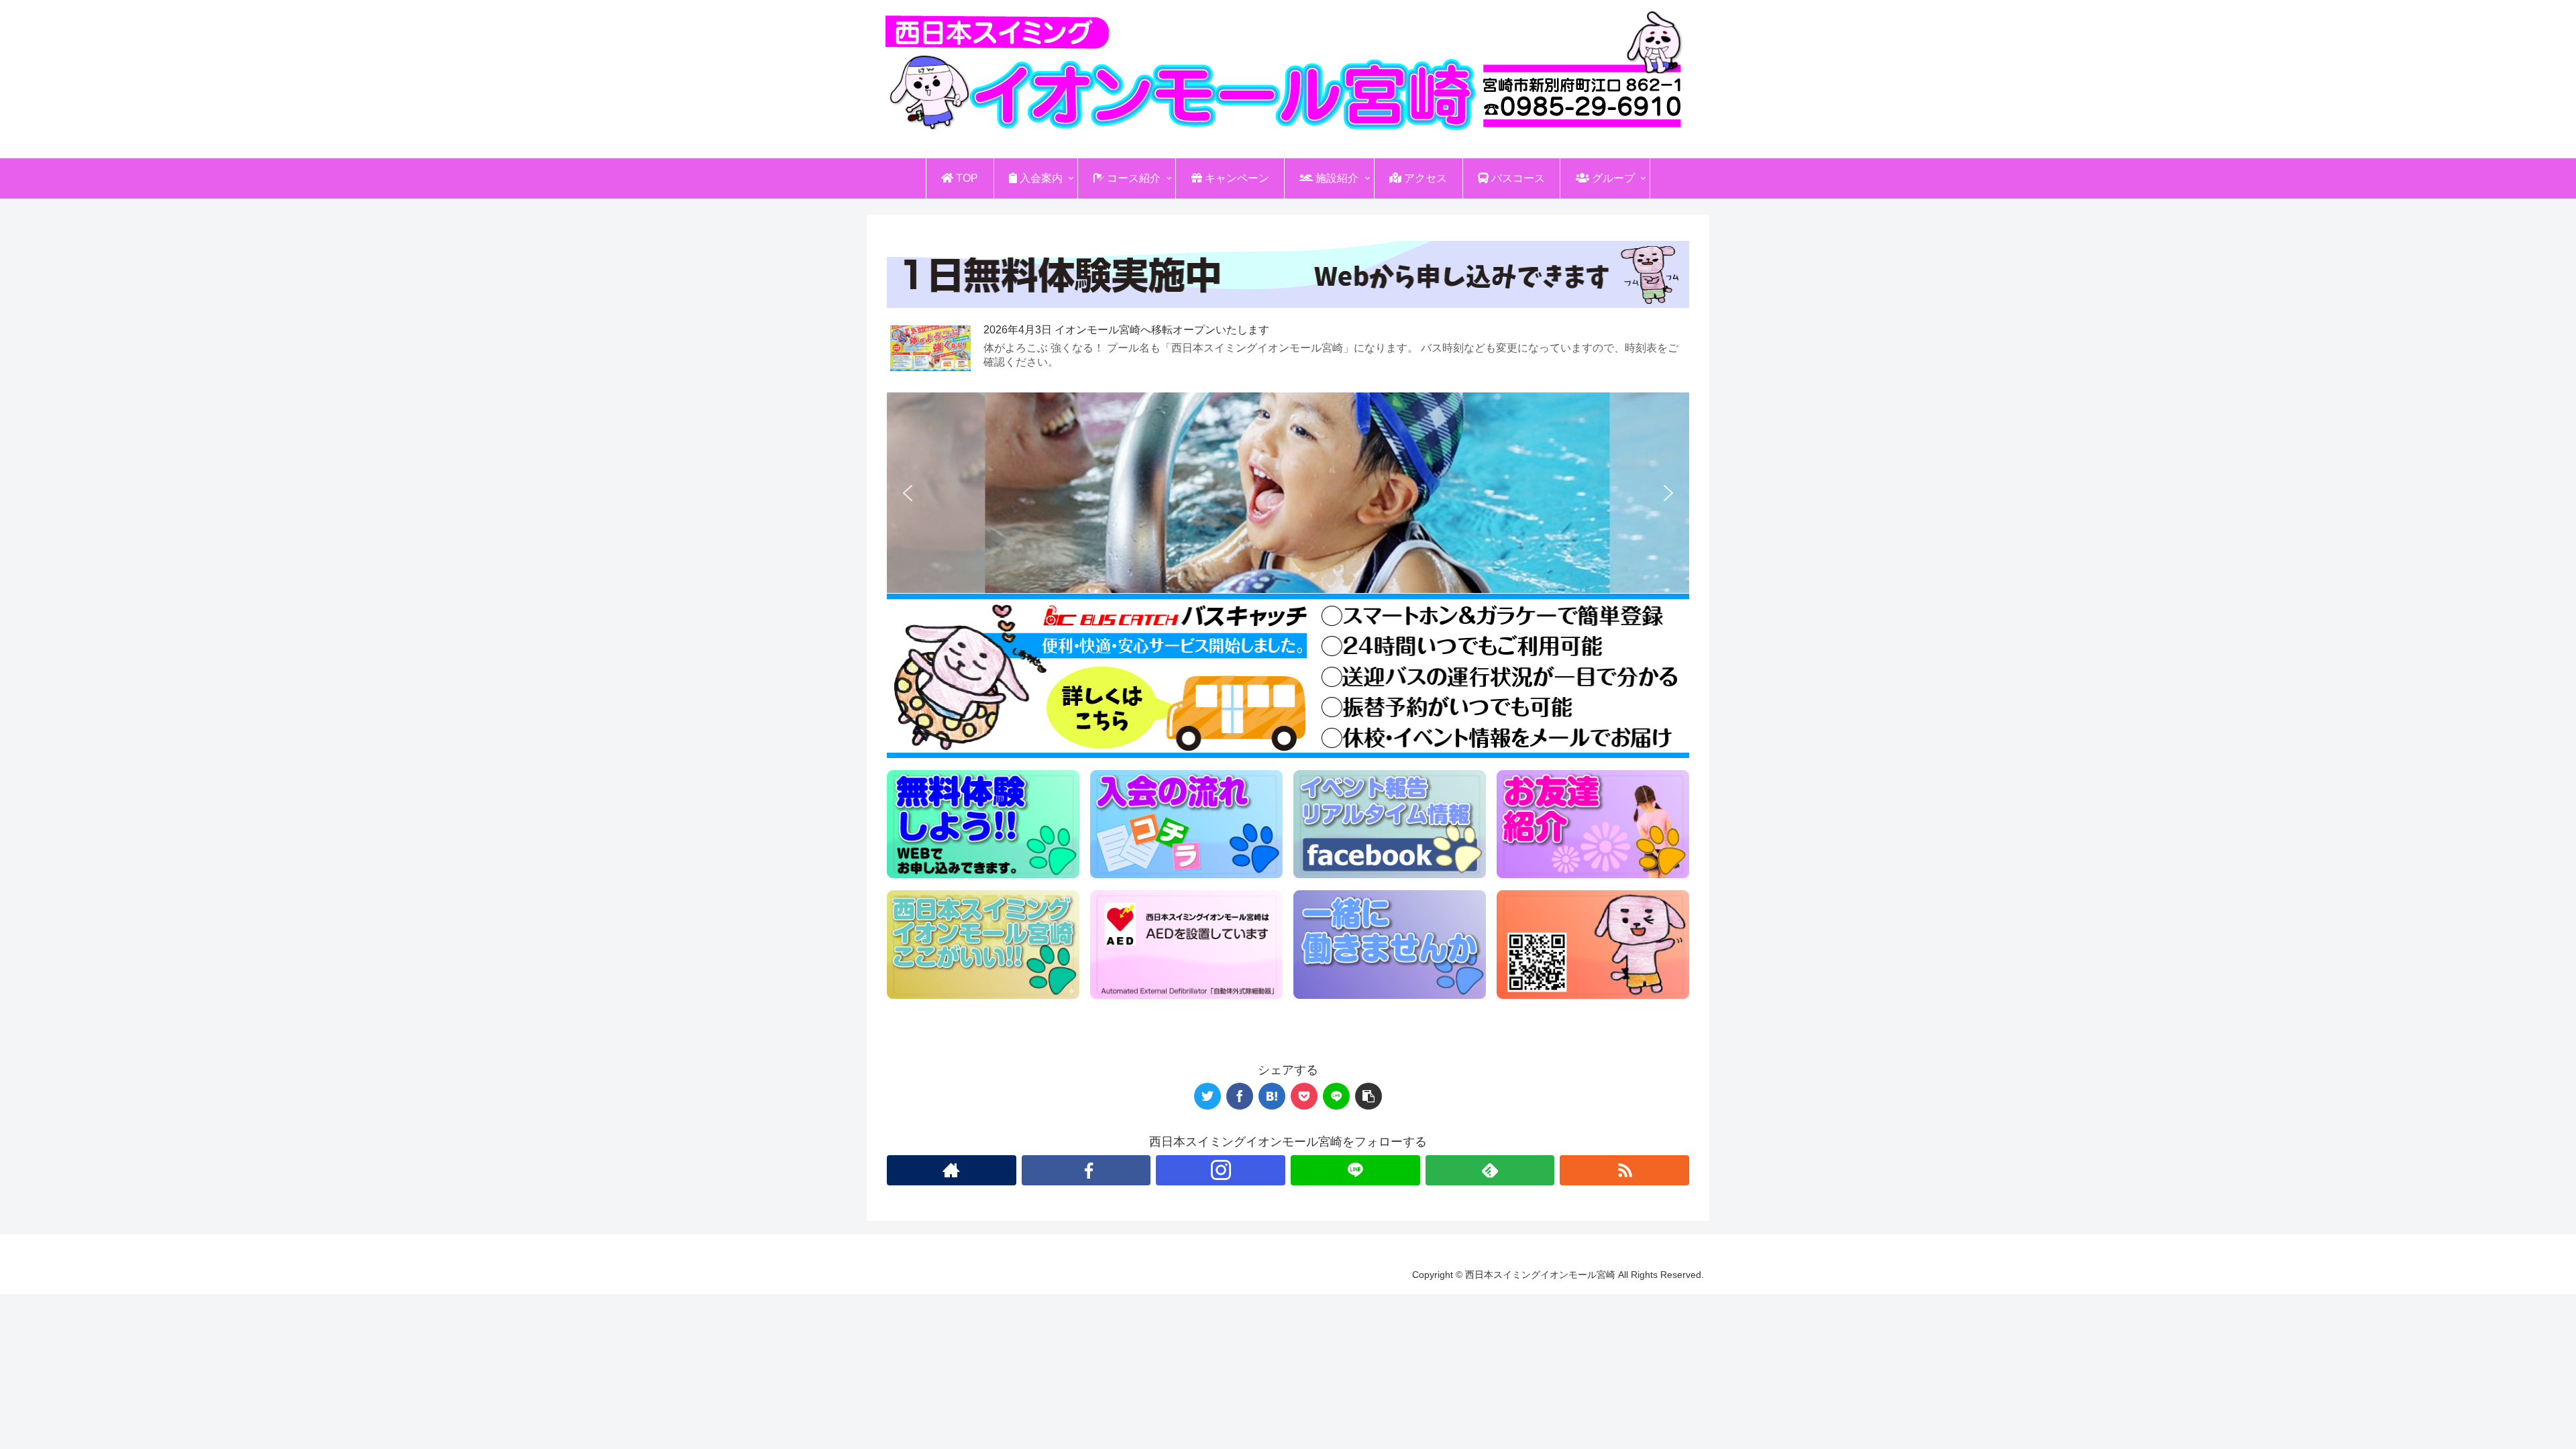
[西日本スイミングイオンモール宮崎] (1272, 1096)
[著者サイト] (952, 1170)
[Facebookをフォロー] (1086, 1170)
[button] (908, 493)
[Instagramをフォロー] (1221, 1170)
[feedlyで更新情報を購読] (1490, 1170)
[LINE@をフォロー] (1355, 1170)
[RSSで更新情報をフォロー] (1624, 1170)
